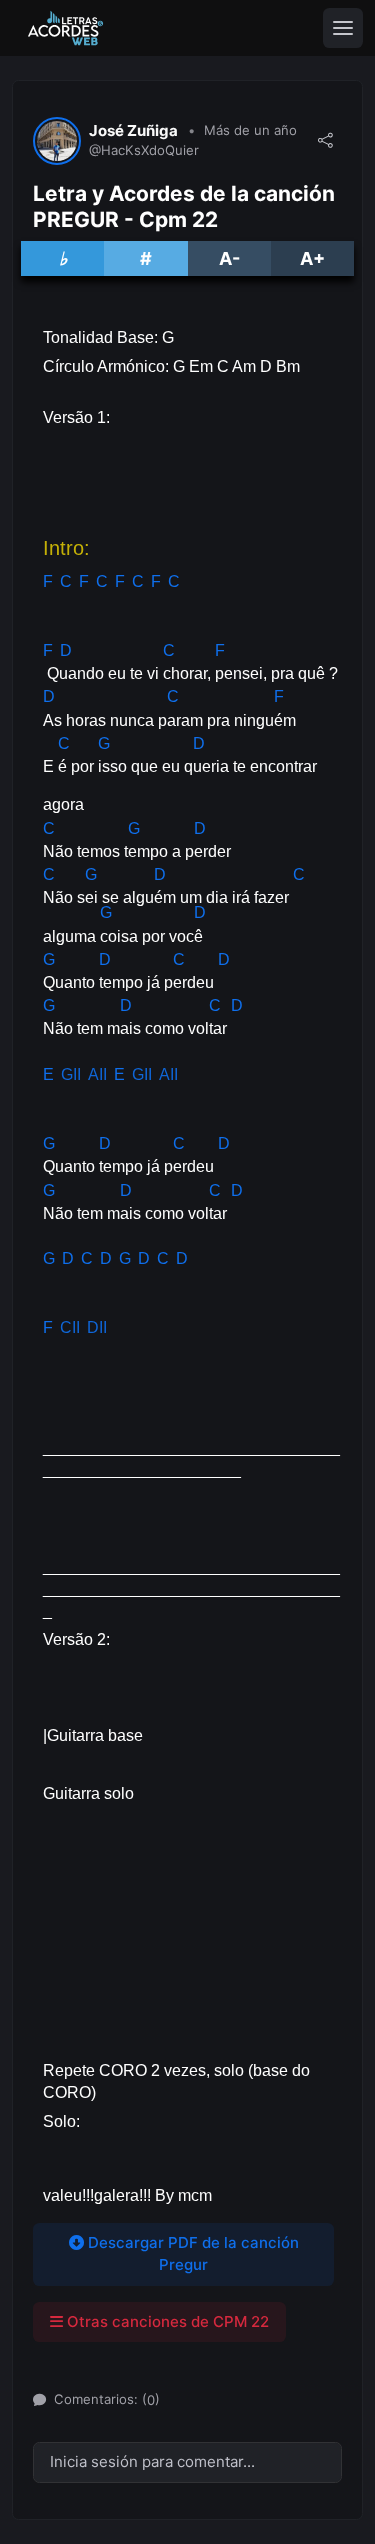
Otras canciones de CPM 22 (166, 2321)
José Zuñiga (133, 131)
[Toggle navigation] (343, 28)
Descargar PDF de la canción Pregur (191, 2254)
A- (229, 258)
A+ (312, 258)
